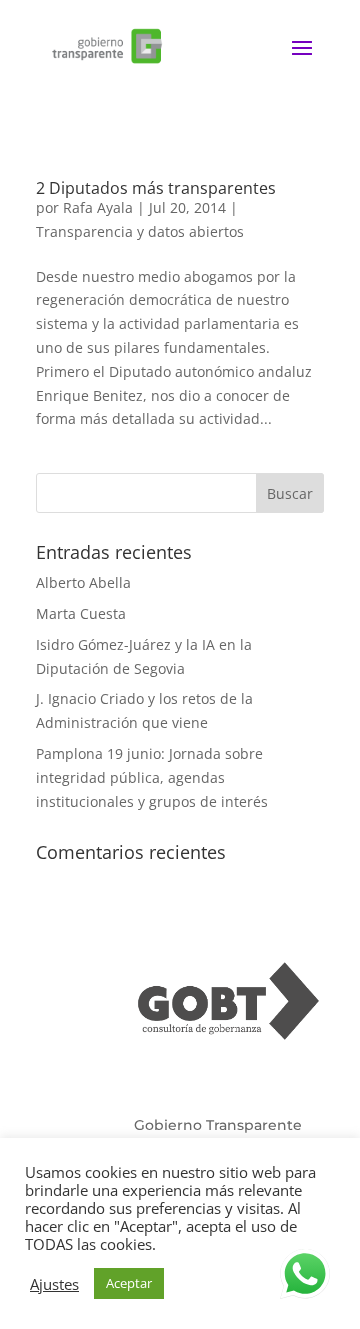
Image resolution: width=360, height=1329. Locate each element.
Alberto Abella (83, 582)
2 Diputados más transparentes (156, 188)
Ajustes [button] (54, 1284)
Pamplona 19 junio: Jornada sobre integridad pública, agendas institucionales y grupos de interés (152, 777)
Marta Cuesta (81, 613)
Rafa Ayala (98, 207)
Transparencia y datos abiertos (140, 231)
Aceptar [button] (129, 1283)
